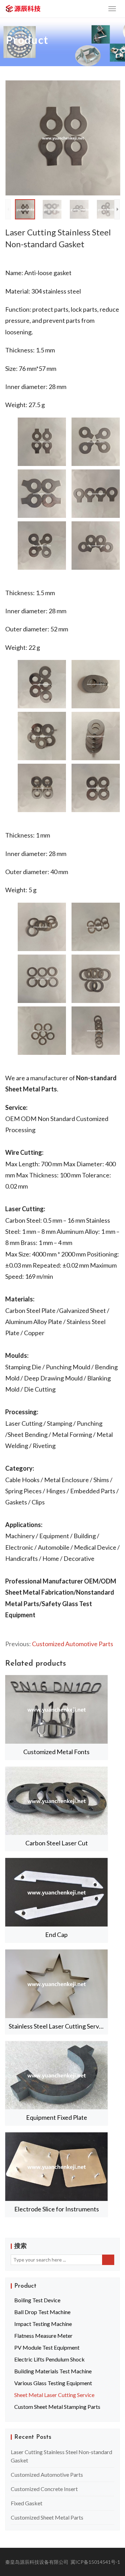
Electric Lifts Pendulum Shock (49, 2359)
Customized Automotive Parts (73, 1644)
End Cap (56, 1935)
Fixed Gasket (27, 2503)
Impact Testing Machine (43, 2324)
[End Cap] (56, 1892)
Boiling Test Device (37, 2300)
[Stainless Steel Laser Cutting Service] (56, 1984)
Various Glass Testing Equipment (53, 2383)
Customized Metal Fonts (56, 1752)
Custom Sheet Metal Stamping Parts (57, 2407)
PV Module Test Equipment (47, 2347)
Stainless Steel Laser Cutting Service (58, 2026)
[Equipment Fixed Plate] (56, 2075)
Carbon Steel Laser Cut (57, 1843)
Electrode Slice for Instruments (57, 2209)
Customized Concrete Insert (44, 2489)
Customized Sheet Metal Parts (47, 2517)
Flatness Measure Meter (43, 2336)
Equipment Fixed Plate (57, 2117)
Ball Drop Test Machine (42, 2312)
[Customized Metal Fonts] (56, 1709)
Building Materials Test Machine (53, 2371)
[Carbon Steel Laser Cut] (56, 1801)
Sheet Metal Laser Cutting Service (54, 2395)
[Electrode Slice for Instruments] (56, 2167)
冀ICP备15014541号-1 (95, 2562)
